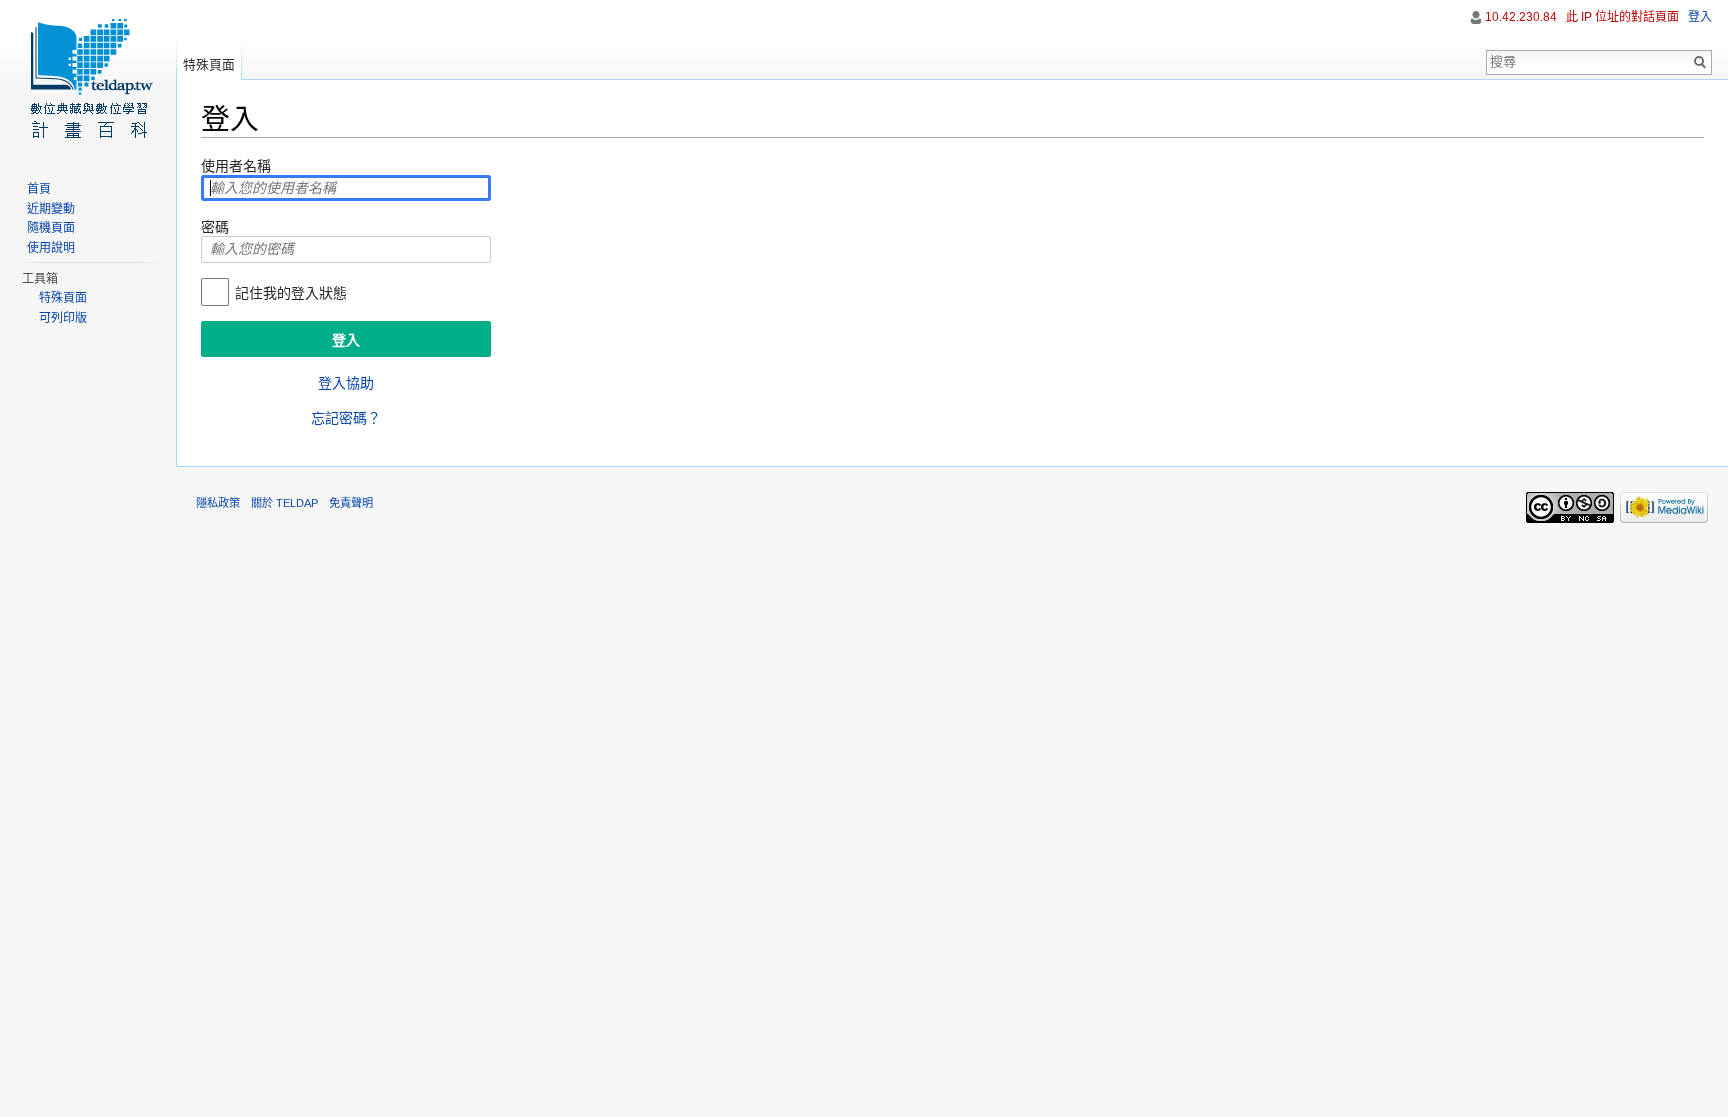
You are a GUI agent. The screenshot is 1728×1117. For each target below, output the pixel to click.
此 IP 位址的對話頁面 (1622, 17)
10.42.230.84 (1521, 17)
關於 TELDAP (284, 503)
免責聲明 (351, 503)
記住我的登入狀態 (291, 293)
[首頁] (88, 80)
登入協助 (346, 383)
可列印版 (63, 318)
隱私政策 (218, 503)
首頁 (39, 189)
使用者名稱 (236, 166)
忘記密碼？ (346, 418)
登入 (1700, 17)
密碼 (215, 227)
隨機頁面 (51, 228)
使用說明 (51, 248)
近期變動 (51, 209)
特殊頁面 (209, 64)
